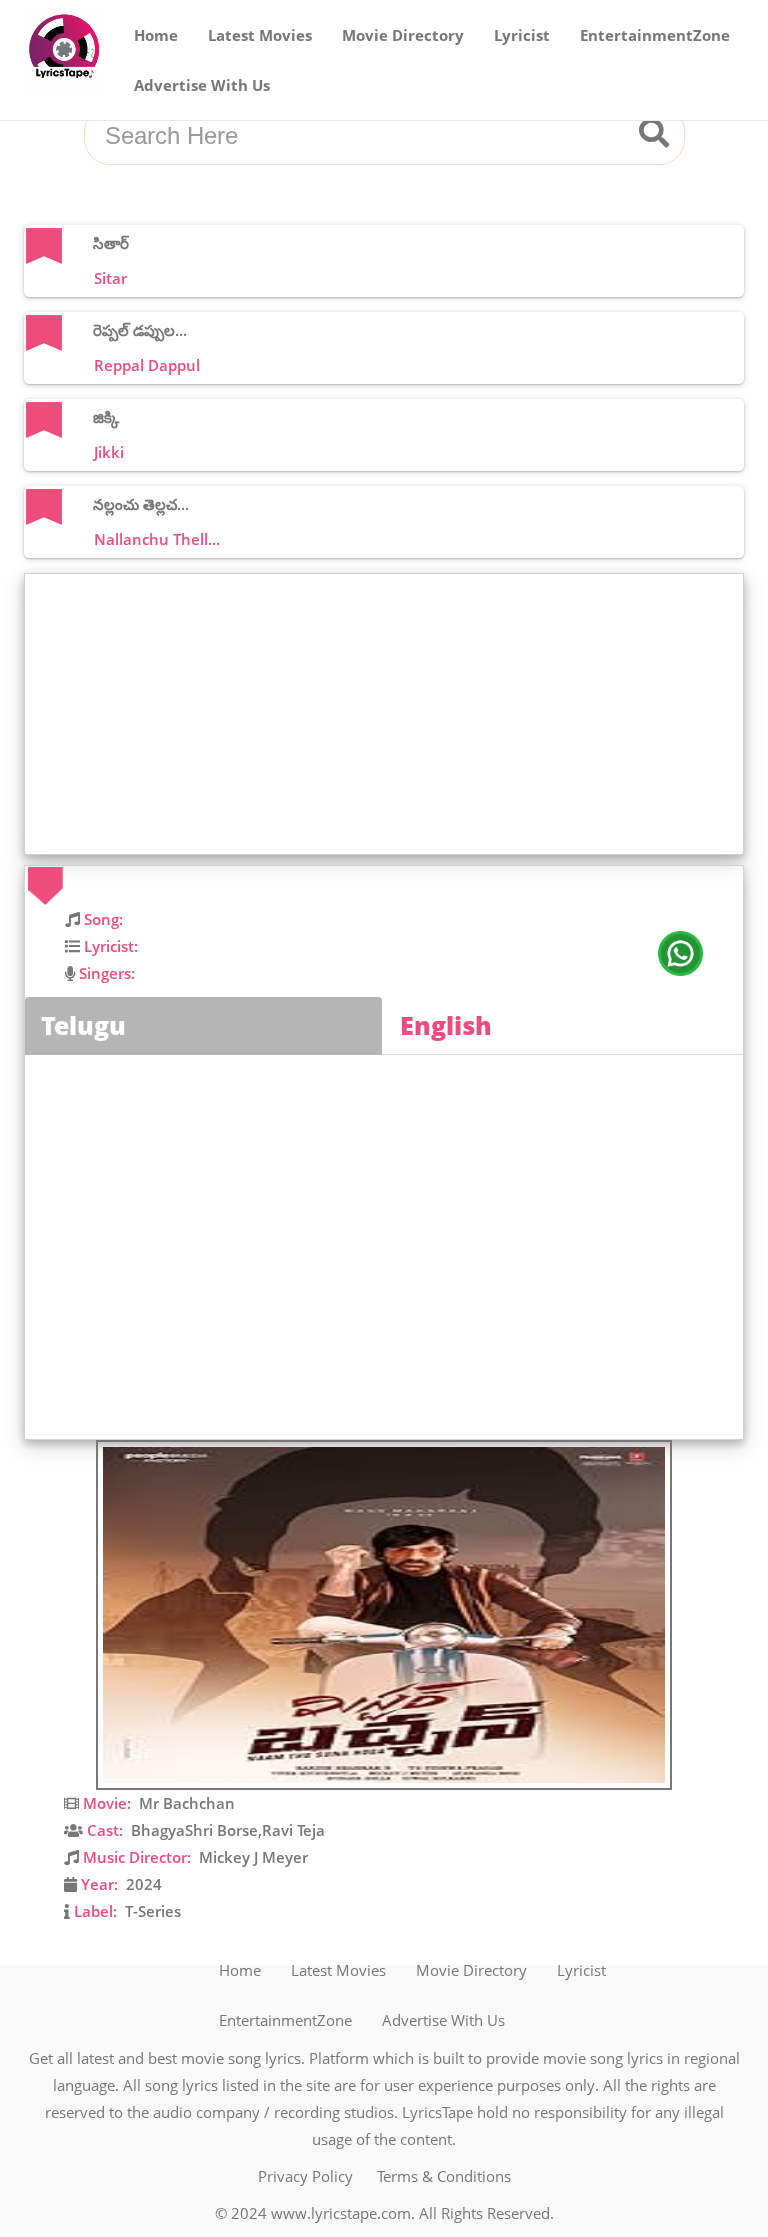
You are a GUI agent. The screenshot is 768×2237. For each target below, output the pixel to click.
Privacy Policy (305, 2176)
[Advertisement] (389, 714)
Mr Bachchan (187, 1803)
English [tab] (446, 1025)
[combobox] (360, 136)
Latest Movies (260, 35)
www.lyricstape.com (341, 2213)
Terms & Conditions (444, 2176)
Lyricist (522, 35)
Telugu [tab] (83, 1025)
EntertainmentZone (655, 35)
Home (156, 35)
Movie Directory (403, 35)
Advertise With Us (202, 85)
